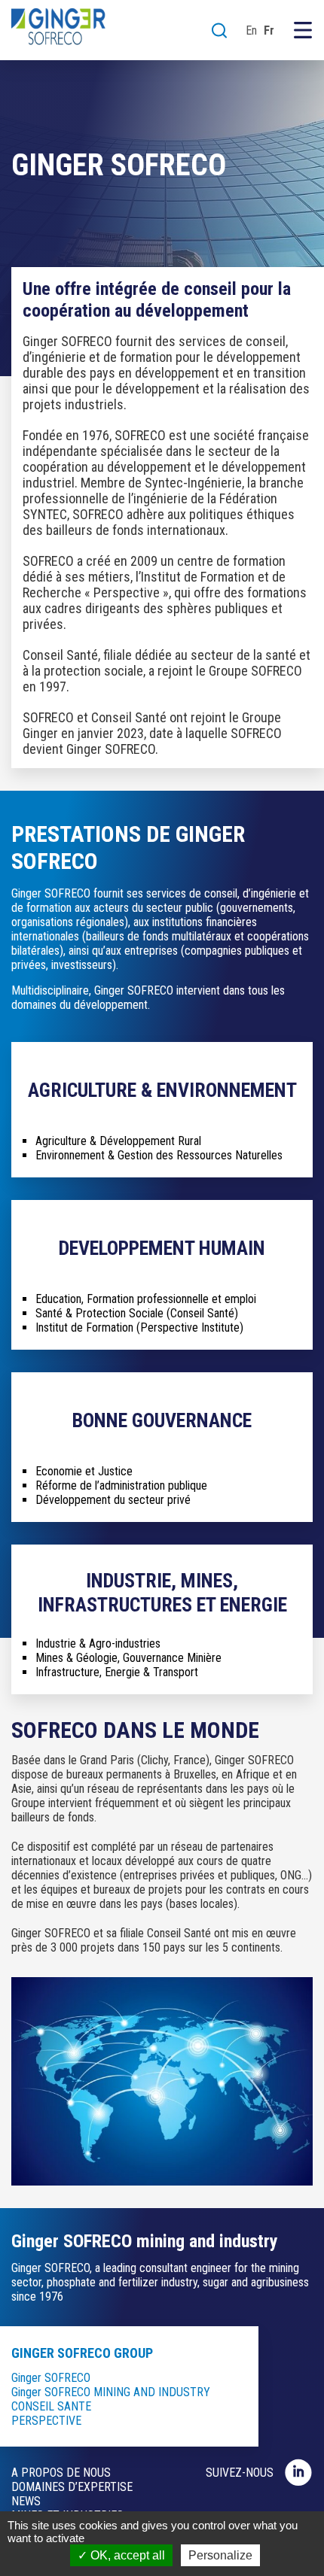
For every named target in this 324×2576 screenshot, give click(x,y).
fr (269, 30)
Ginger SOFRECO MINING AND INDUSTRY (111, 2392)
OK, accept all (126, 2555)
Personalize (220, 2555)
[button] (219, 30)
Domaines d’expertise (72, 2487)
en (251, 30)
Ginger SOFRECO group (82, 2353)
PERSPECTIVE (46, 2421)
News (26, 2501)
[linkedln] (299, 2472)
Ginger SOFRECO (51, 2378)
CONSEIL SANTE (51, 2406)
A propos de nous (61, 2473)
